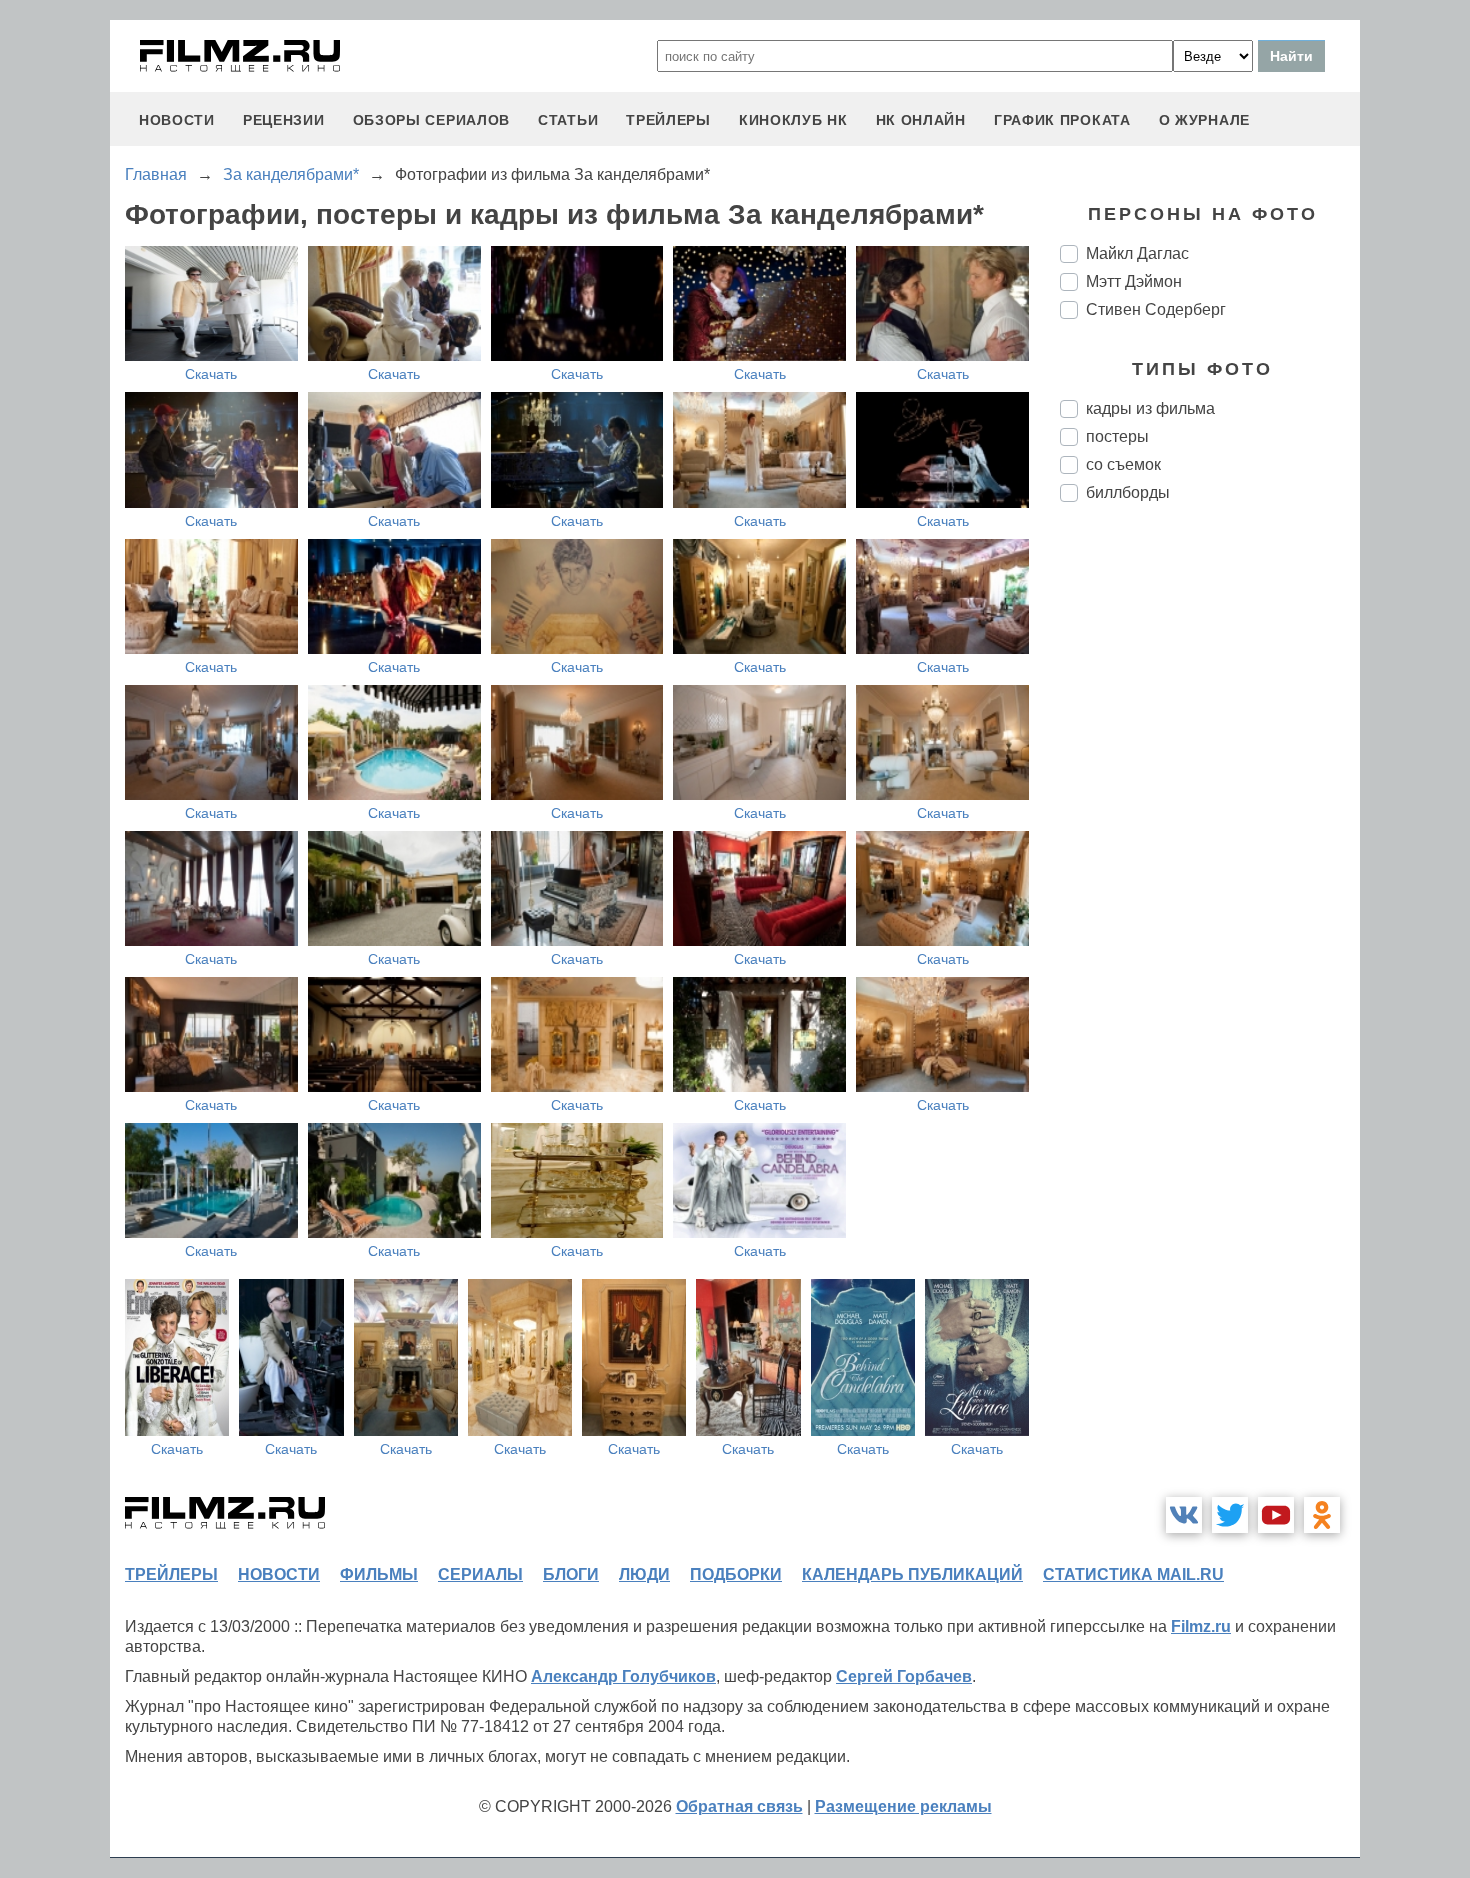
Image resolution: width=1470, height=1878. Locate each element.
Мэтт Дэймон (1134, 281)
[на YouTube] (1276, 1515)
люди (644, 1574)
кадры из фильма (1150, 408)
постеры (1117, 436)
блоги (571, 1574)
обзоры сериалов (432, 120)
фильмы (379, 1574)
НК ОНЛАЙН (921, 120)
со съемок (1123, 464)
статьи (568, 120)
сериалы (480, 1574)
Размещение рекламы (903, 1806)
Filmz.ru (1201, 1626)
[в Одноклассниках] (1322, 1515)
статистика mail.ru (1133, 1574)
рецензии (284, 120)
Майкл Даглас (1137, 253)
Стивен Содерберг (1156, 309)
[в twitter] (1230, 1515)
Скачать (211, 374)
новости (177, 120)
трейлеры (668, 120)
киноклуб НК (793, 120)
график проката (1062, 120)
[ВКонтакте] (1184, 1515)
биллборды (1128, 492)
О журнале (1204, 120)
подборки (736, 1574)
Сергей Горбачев (904, 1676)
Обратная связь (739, 1806)
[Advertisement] (1210, 852)
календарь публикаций (912, 1574)
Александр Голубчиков (623, 1676)
